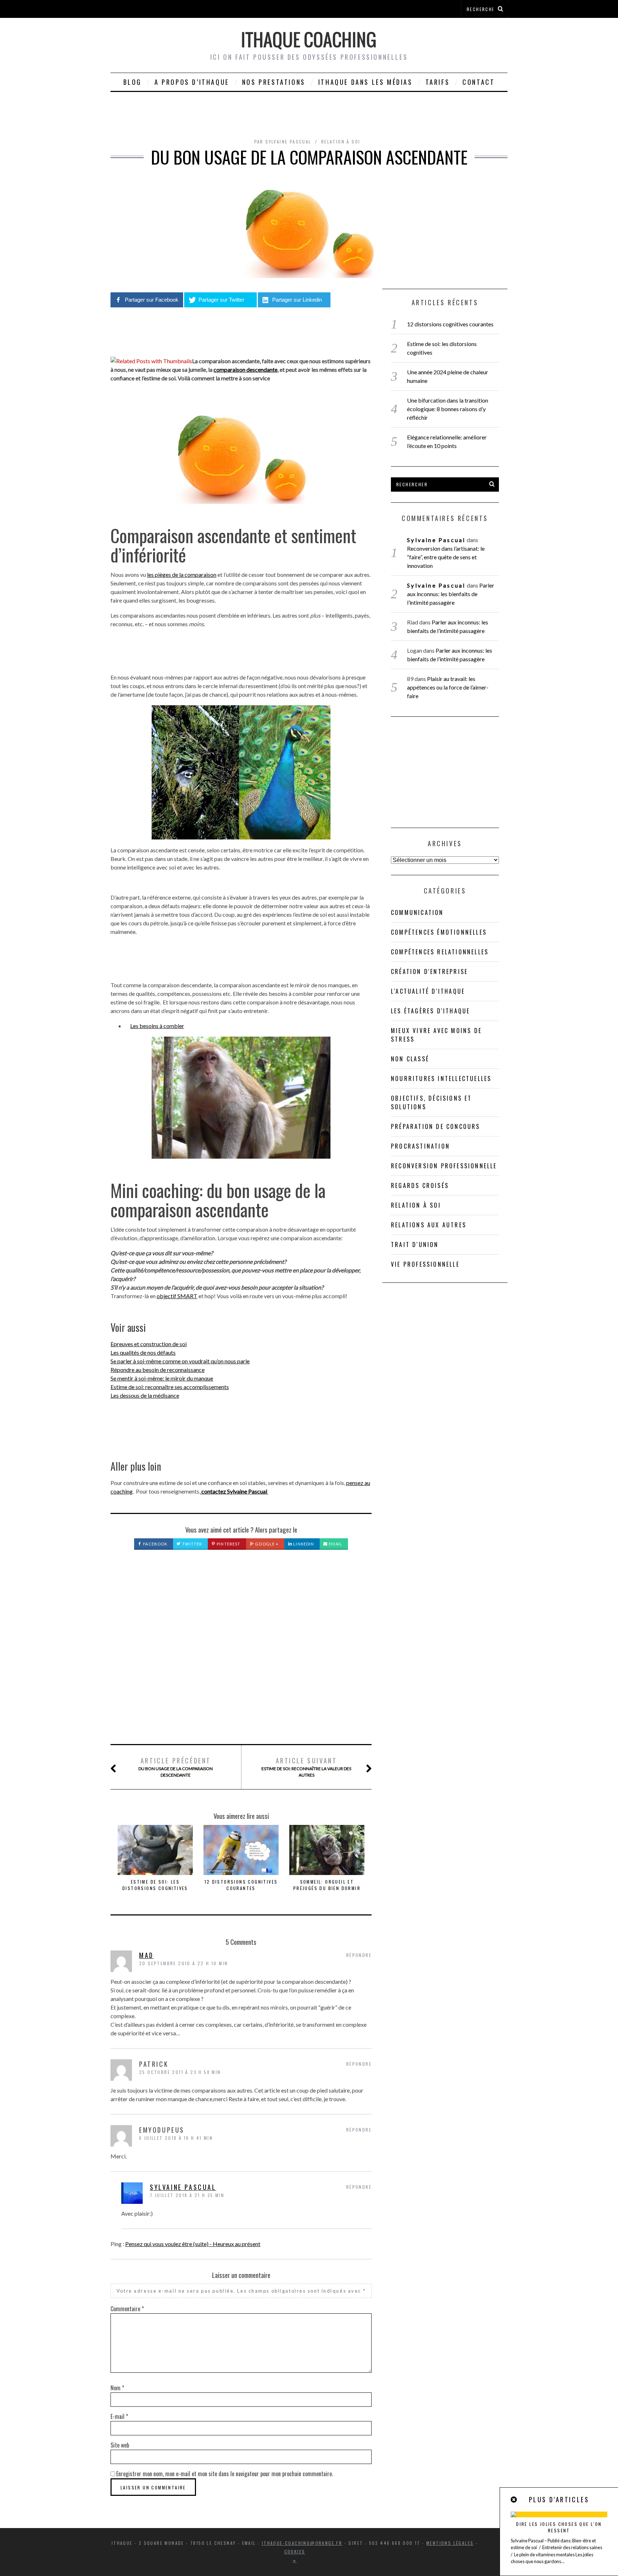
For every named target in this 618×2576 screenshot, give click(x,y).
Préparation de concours (436, 1126)
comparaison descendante (246, 369)
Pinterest (228, 1544)
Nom (117, 2388)
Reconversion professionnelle (444, 1166)
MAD (146, 1955)
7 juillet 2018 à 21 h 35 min (187, 2195)
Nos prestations (274, 82)
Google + (266, 1544)
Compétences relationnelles (440, 952)
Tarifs (438, 82)
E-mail (119, 2416)
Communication (417, 912)
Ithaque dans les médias (366, 82)
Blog (133, 82)
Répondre (359, 1955)
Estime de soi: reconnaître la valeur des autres (306, 1767)
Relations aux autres (429, 1225)
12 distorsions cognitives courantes (241, 1885)
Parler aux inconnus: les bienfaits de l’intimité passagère (450, 594)
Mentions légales (450, 2543)
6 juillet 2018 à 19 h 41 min (176, 2138)
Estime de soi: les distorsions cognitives (155, 1885)
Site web (120, 2445)
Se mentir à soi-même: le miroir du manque (162, 1378)
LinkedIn (303, 1544)
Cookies (295, 2551)
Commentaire (127, 2309)
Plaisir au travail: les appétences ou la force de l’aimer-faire (448, 687)
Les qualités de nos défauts (143, 1352)
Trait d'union (415, 1245)
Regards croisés (420, 1185)
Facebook (155, 1544)
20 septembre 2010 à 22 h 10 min (183, 1963)
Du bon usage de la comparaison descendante (176, 1767)
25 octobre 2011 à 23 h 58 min (180, 2072)
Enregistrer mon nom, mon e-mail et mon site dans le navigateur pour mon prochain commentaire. (225, 2474)
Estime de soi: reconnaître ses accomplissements (170, 1387)
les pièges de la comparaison (182, 574)
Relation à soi (341, 142)
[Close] (514, 2500)
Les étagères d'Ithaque (430, 1011)
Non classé (410, 1059)
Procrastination (420, 1146)
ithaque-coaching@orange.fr (302, 2543)
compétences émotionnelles (439, 932)
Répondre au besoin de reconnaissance (158, 1370)
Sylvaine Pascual (183, 2187)
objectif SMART (177, 1296)
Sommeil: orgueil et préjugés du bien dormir (327, 1885)
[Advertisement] (241, 1655)
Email (335, 1544)
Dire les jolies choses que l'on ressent (559, 2527)
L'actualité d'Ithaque (428, 991)
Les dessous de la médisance (145, 1395)
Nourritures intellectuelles (441, 1078)
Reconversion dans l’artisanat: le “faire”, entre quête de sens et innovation (446, 557)
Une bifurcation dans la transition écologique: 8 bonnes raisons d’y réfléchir (448, 409)
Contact (479, 82)
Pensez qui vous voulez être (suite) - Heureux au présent (193, 2244)
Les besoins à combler (157, 1026)
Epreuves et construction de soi (149, 1344)
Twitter (192, 1544)
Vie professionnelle (425, 1264)
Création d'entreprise (429, 972)
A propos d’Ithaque (192, 82)
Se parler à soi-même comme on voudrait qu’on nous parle (180, 1361)
